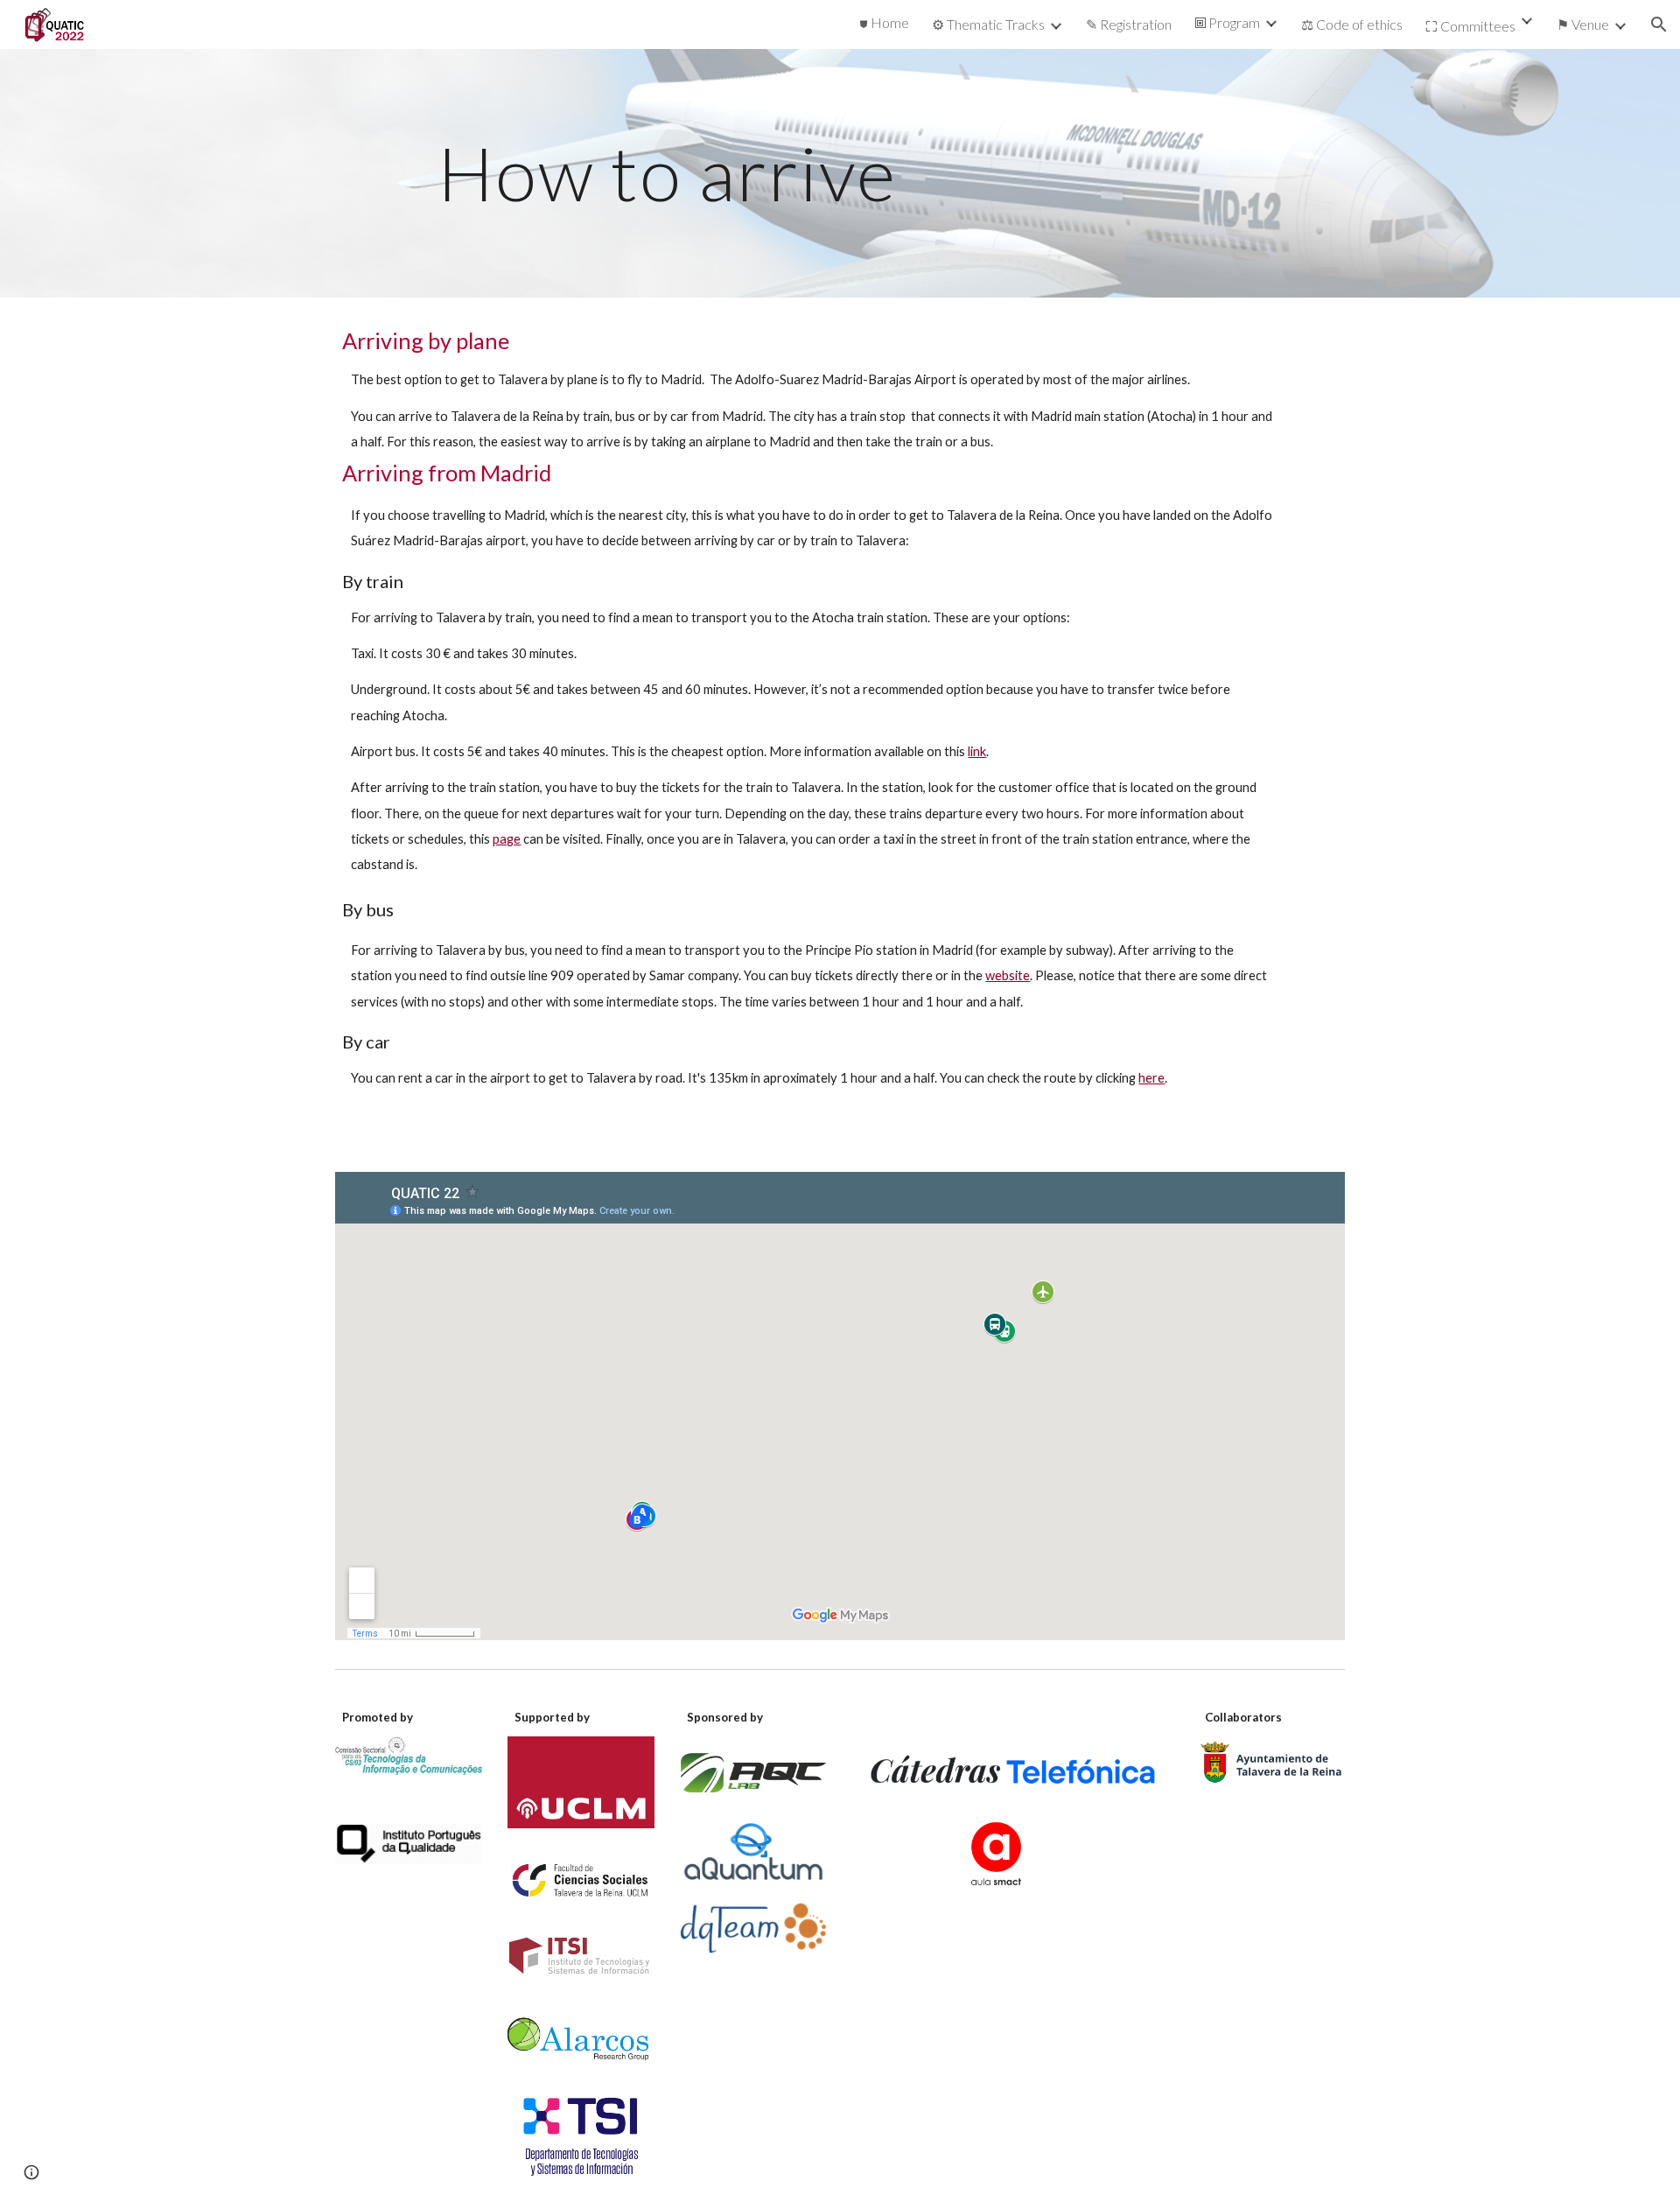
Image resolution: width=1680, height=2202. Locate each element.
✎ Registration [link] (1129, 24)
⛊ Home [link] (884, 22)
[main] (668, 173)
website (1008, 975)
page (507, 839)
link (977, 751)
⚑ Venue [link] (1583, 24)
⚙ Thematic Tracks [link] (988, 24)
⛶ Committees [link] (1470, 26)
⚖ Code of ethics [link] (1352, 24)
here (1151, 1078)
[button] (1659, 25)
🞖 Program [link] (1227, 22)
